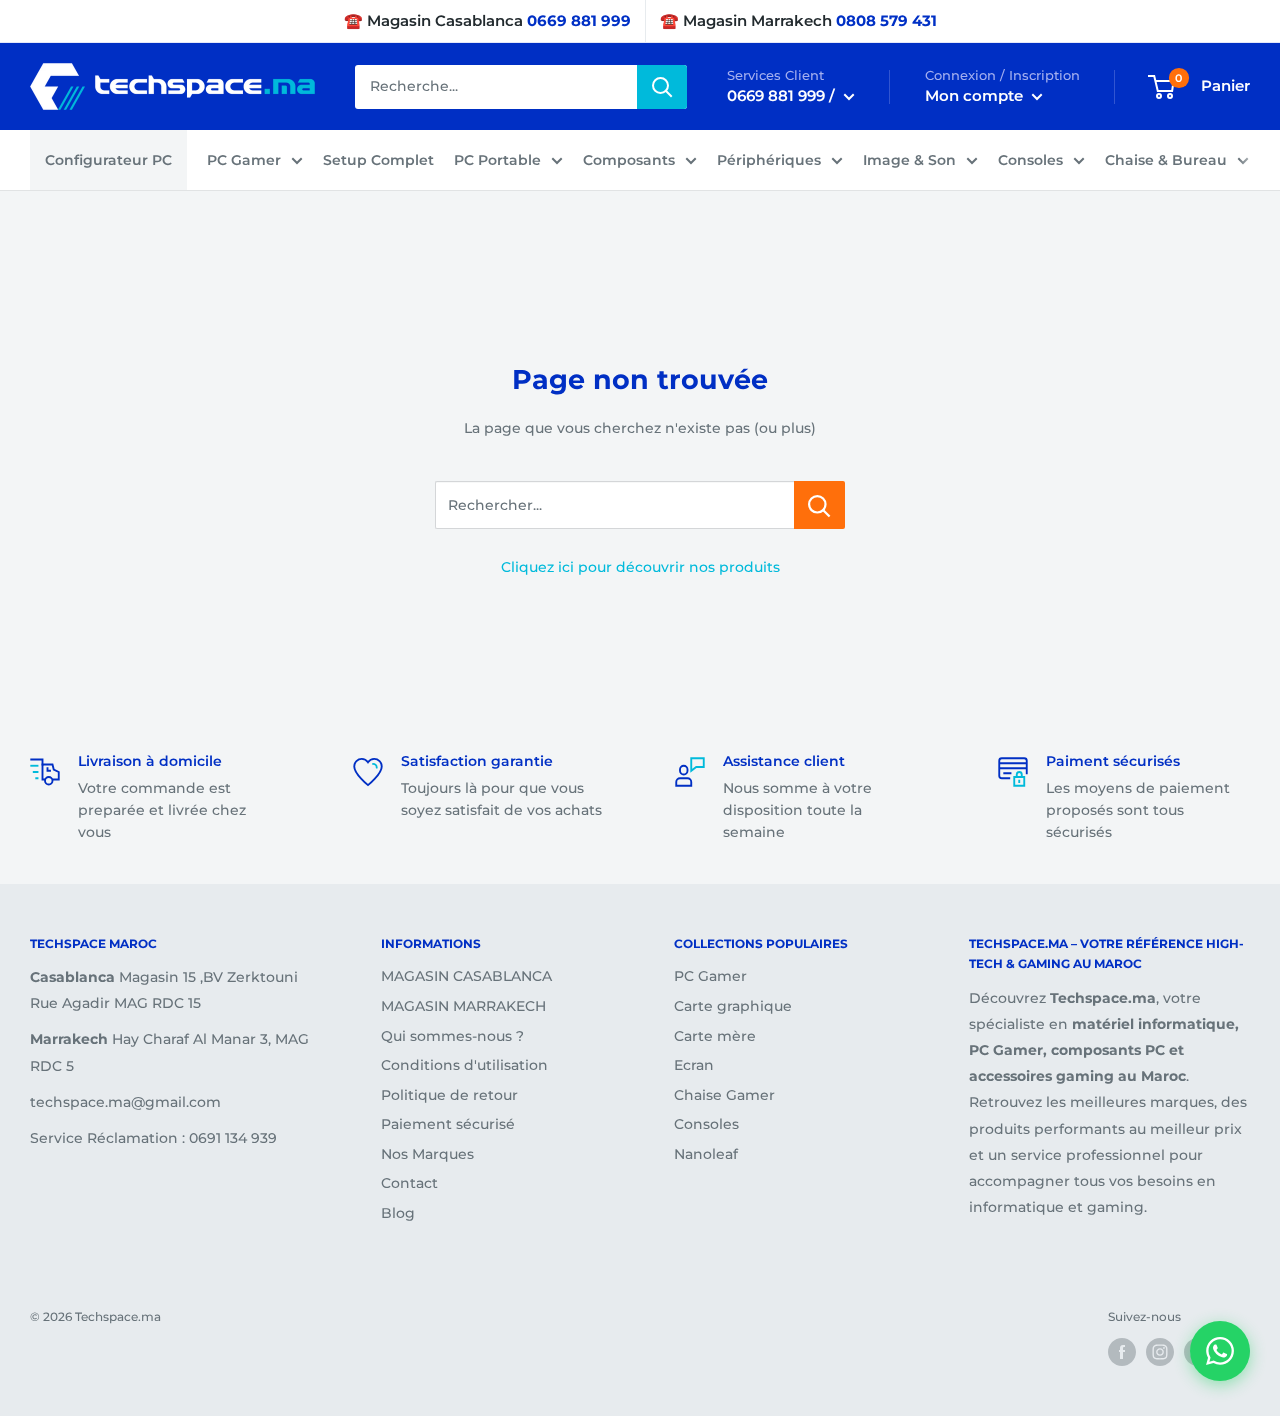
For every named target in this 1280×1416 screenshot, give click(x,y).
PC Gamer (244, 160)
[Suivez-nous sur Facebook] (1122, 1352)
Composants (629, 160)
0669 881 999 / (783, 95)
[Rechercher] (662, 87)
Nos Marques (427, 1154)
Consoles (1030, 160)
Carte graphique (733, 1006)
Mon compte (976, 95)
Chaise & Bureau (1166, 160)
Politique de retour (449, 1095)
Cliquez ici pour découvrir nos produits (640, 567)
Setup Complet (378, 160)
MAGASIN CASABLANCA (466, 976)
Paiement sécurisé (448, 1124)
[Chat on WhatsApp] (1220, 1351)
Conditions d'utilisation (464, 1065)
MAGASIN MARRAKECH (463, 1006)
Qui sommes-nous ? (452, 1036)
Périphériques (769, 160)
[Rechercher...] (819, 505)
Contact (409, 1183)
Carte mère (715, 1036)
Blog (398, 1213)
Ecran (694, 1065)
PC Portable (497, 160)
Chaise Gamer (724, 1095)
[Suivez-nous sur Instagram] (1160, 1352)
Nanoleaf (706, 1154)
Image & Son (909, 160)
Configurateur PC (108, 160)
